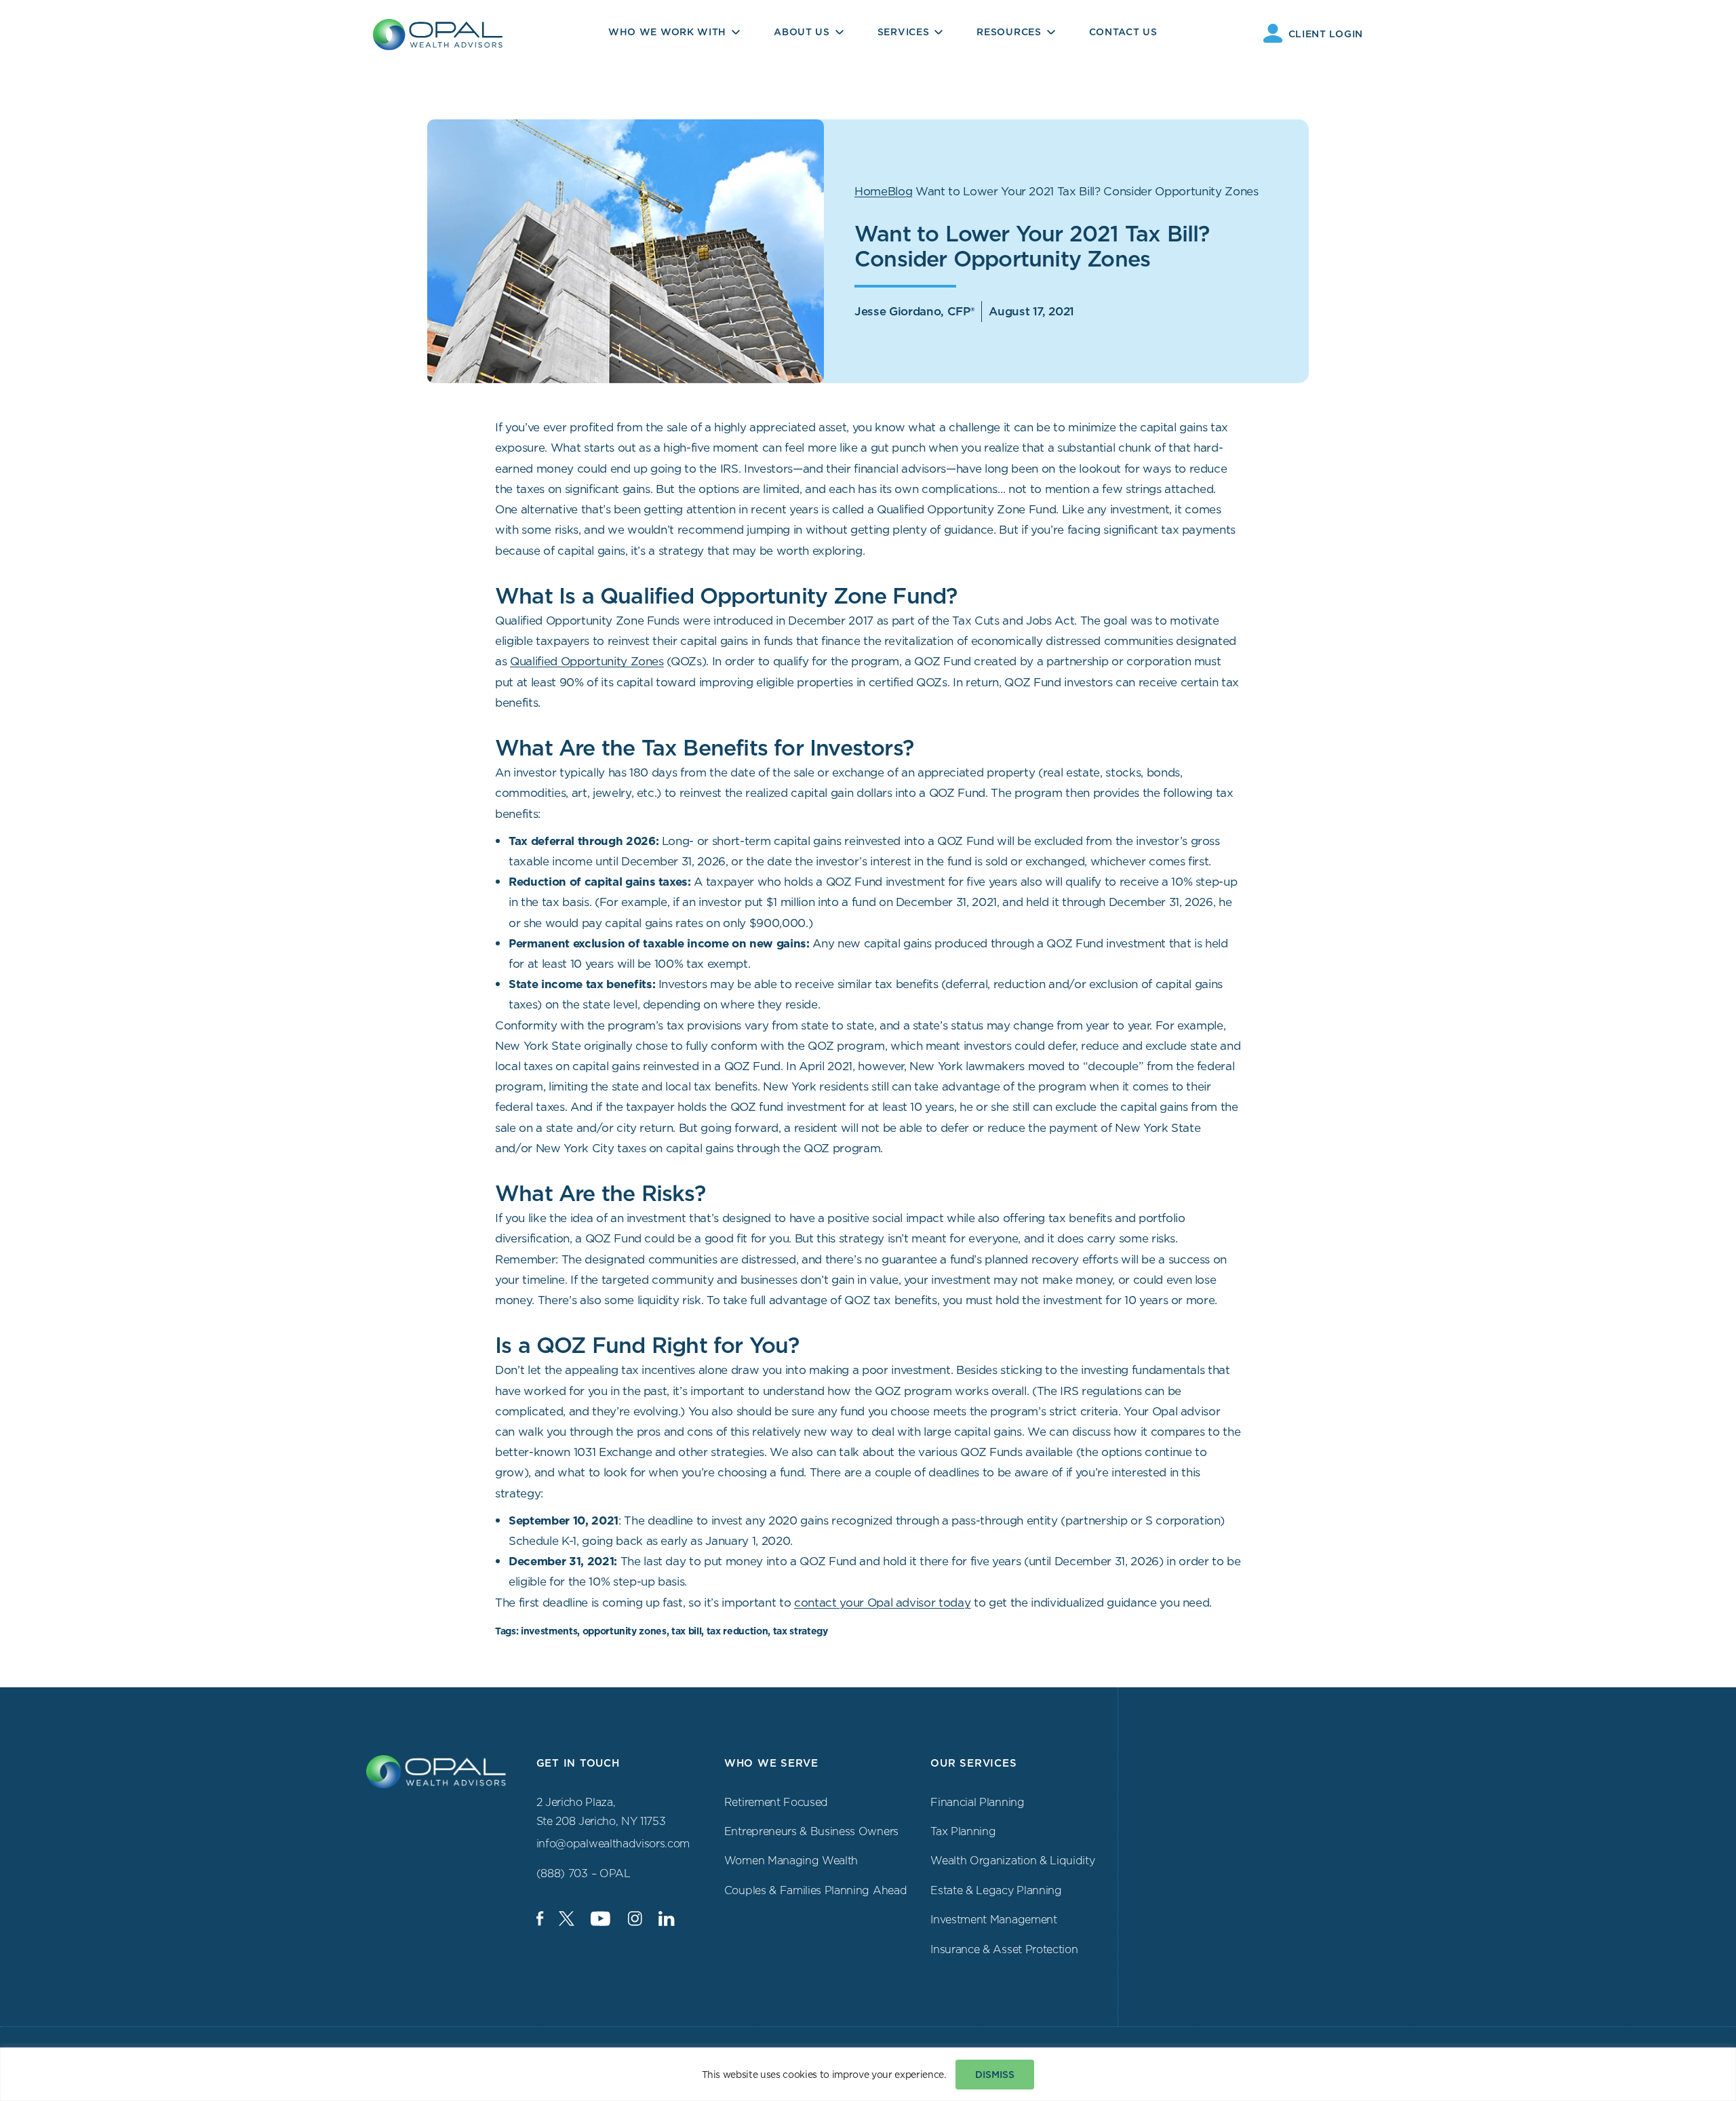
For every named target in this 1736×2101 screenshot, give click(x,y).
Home (871, 191)
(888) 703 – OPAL (584, 1873)
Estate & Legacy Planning (996, 1890)
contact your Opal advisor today (882, 1603)
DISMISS (995, 2075)
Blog (900, 191)
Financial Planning (977, 1802)
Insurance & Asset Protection (1004, 1949)
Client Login (1326, 34)
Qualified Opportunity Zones (587, 661)
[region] (868, 2074)
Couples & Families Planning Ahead (815, 1890)
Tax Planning (963, 1831)
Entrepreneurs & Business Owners (811, 1831)
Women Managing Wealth (791, 1860)
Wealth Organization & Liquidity (1012, 1860)
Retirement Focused (776, 1802)
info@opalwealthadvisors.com (613, 1843)
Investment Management (993, 1919)
